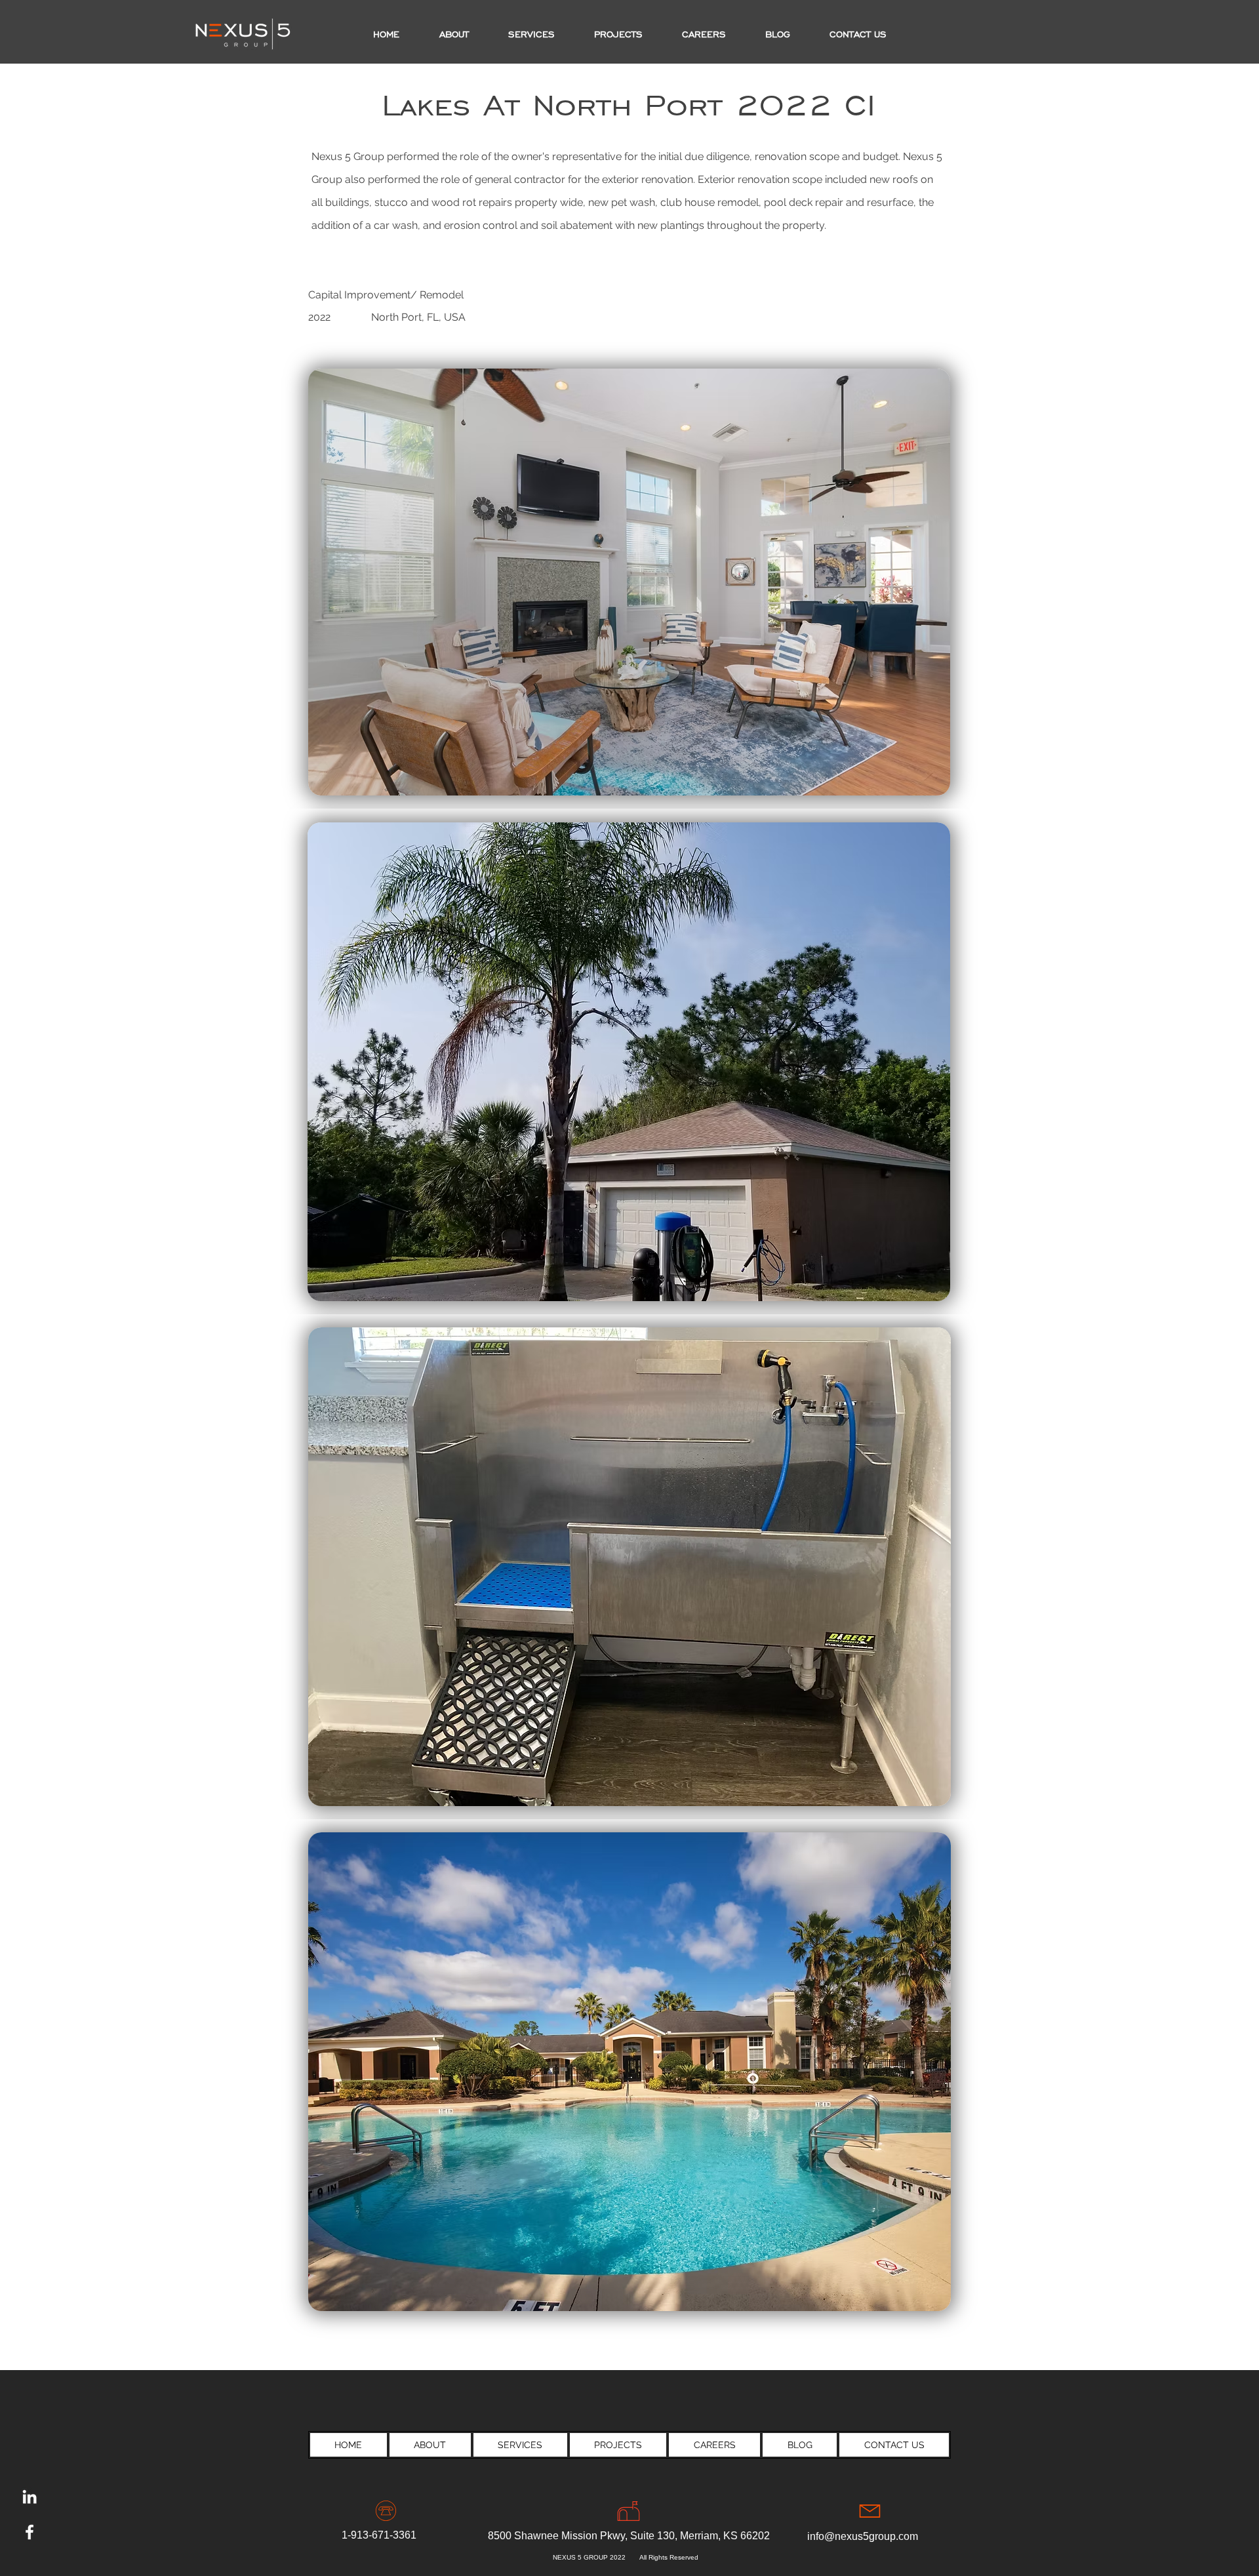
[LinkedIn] (30, 2497)
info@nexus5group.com (863, 2536)
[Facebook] (30, 2532)
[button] (618, 35)
